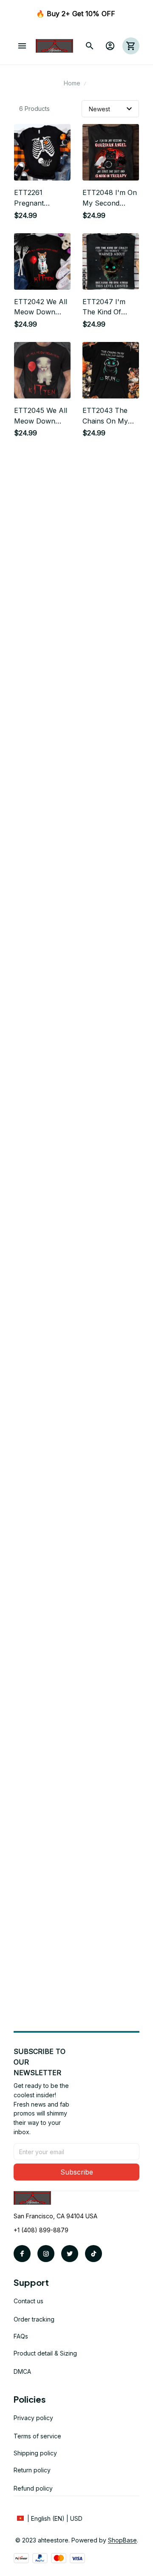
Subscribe (77, 2172)
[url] (122, 2540)
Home (72, 83)
